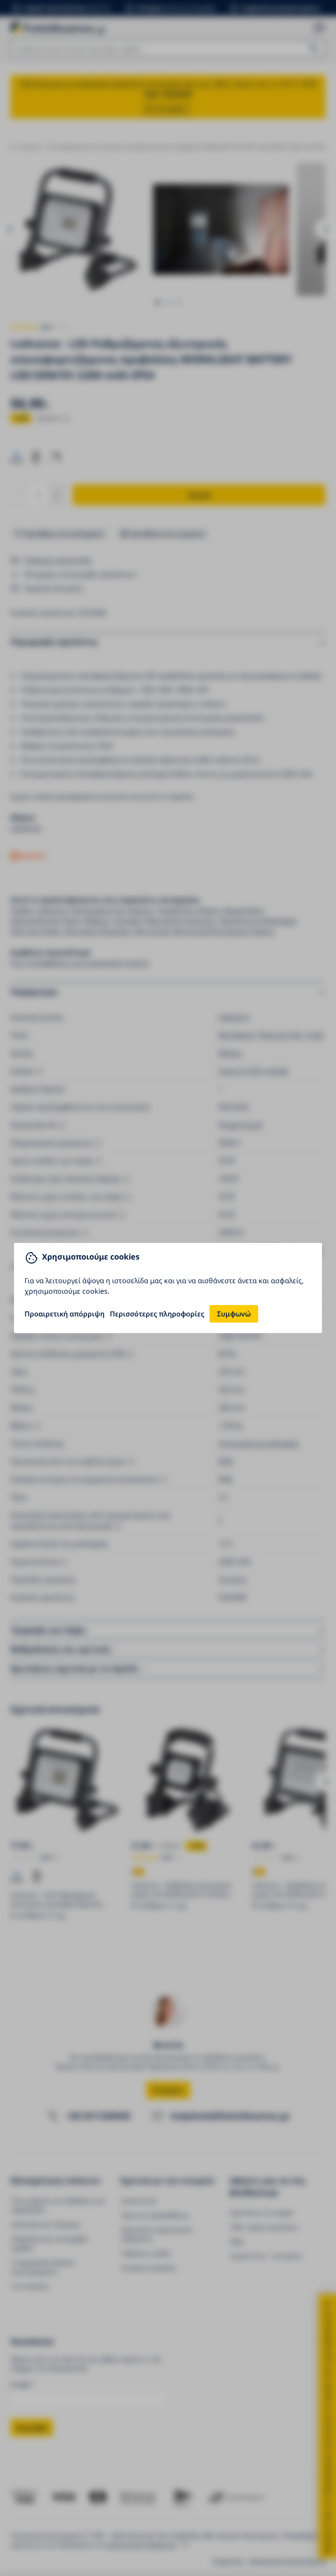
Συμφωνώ (234, 1314)
